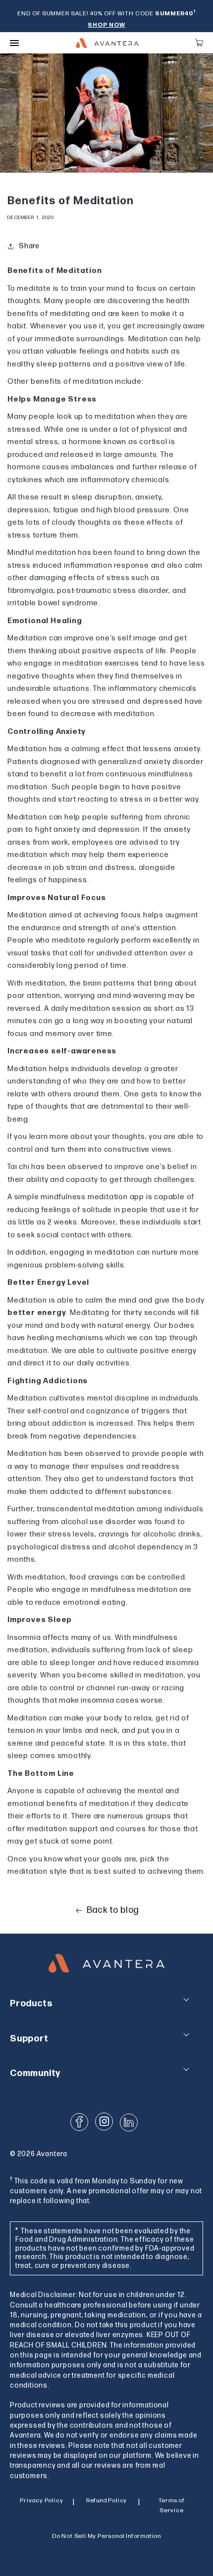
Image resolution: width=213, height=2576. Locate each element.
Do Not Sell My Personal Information (106, 2536)
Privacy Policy (41, 2501)
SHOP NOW (106, 25)
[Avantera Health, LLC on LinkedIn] (129, 2123)
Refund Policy (106, 2501)
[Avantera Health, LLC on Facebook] (79, 2122)
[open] (14, 43)
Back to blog (113, 1910)
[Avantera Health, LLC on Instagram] (104, 2122)
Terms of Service (172, 2506)
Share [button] (29, 246)
